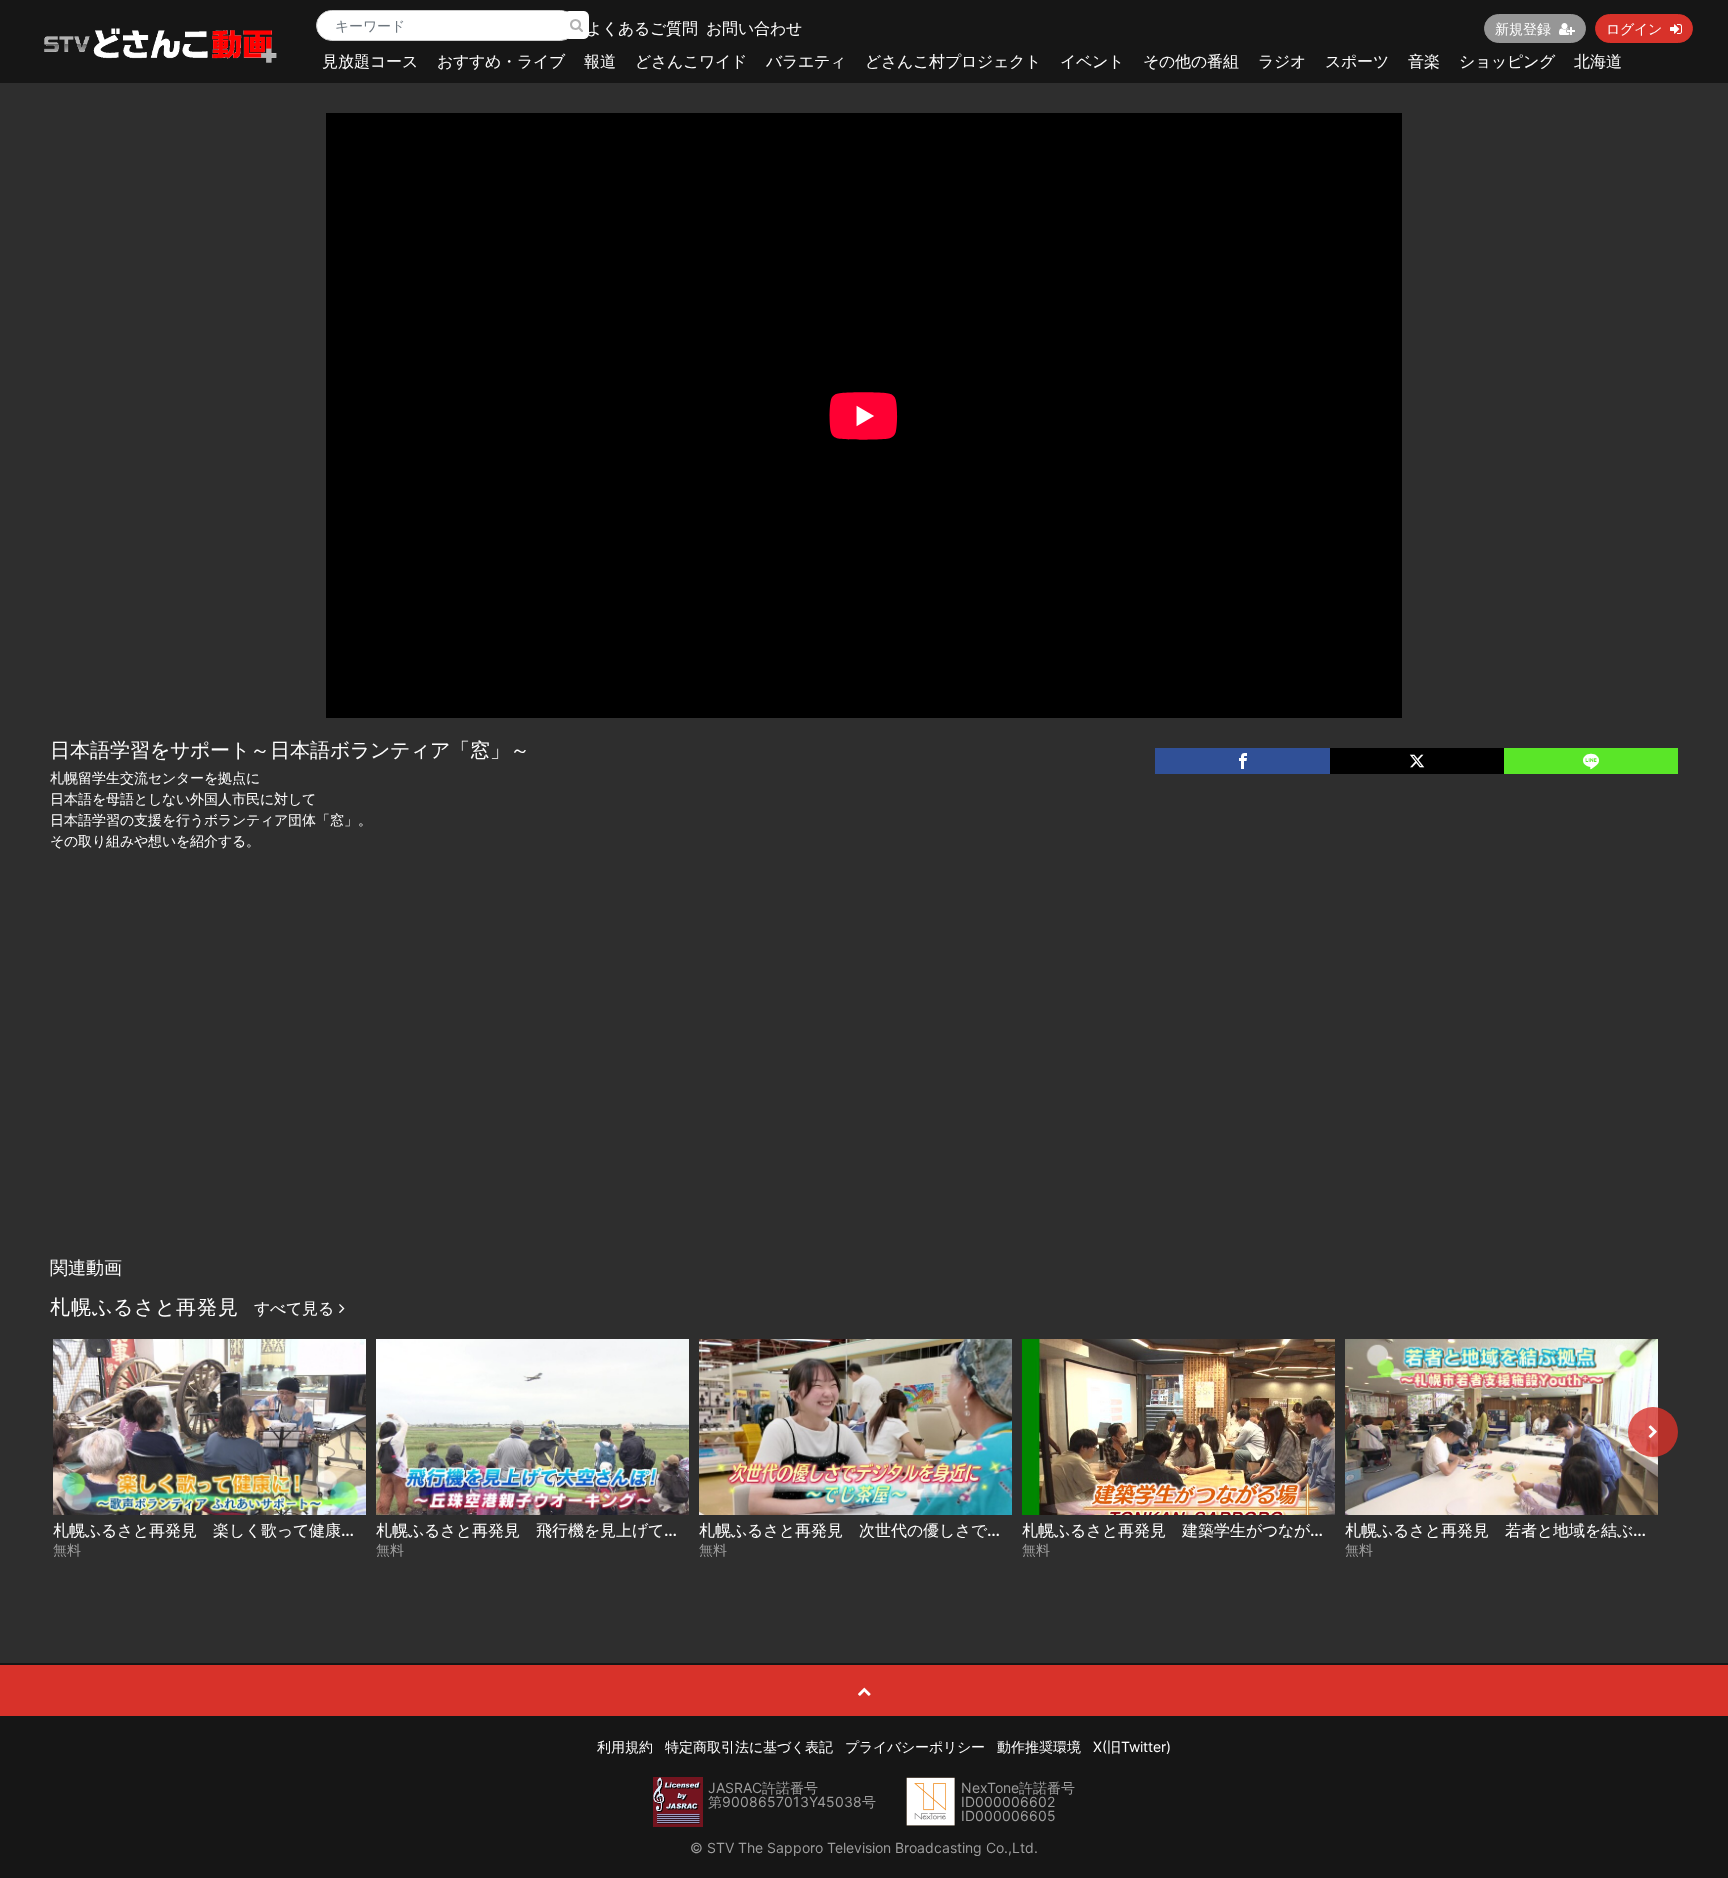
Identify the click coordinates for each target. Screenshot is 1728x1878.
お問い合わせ (754, 28)
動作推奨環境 (1039, 1746)
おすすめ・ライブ (501, 61)
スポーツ (1357, 61)
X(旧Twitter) (1132, 1746)
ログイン (1634, 28)
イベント (1092, 61)
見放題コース (370, 61)
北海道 (1598, 61)
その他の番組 (1191, 61)
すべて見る (296, 1308)
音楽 (1424, 61)
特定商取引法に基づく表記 (749, 1746)
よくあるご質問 (642, 28)
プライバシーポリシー (915, 1746)
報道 (600, 61)
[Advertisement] (864, 1097)
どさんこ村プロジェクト (953, 61)
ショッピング (1507, 61)
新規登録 (1523, 28)
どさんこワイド (691, 61)
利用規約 (625, 1746)
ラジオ (1282, 61)
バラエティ (806, 61)
